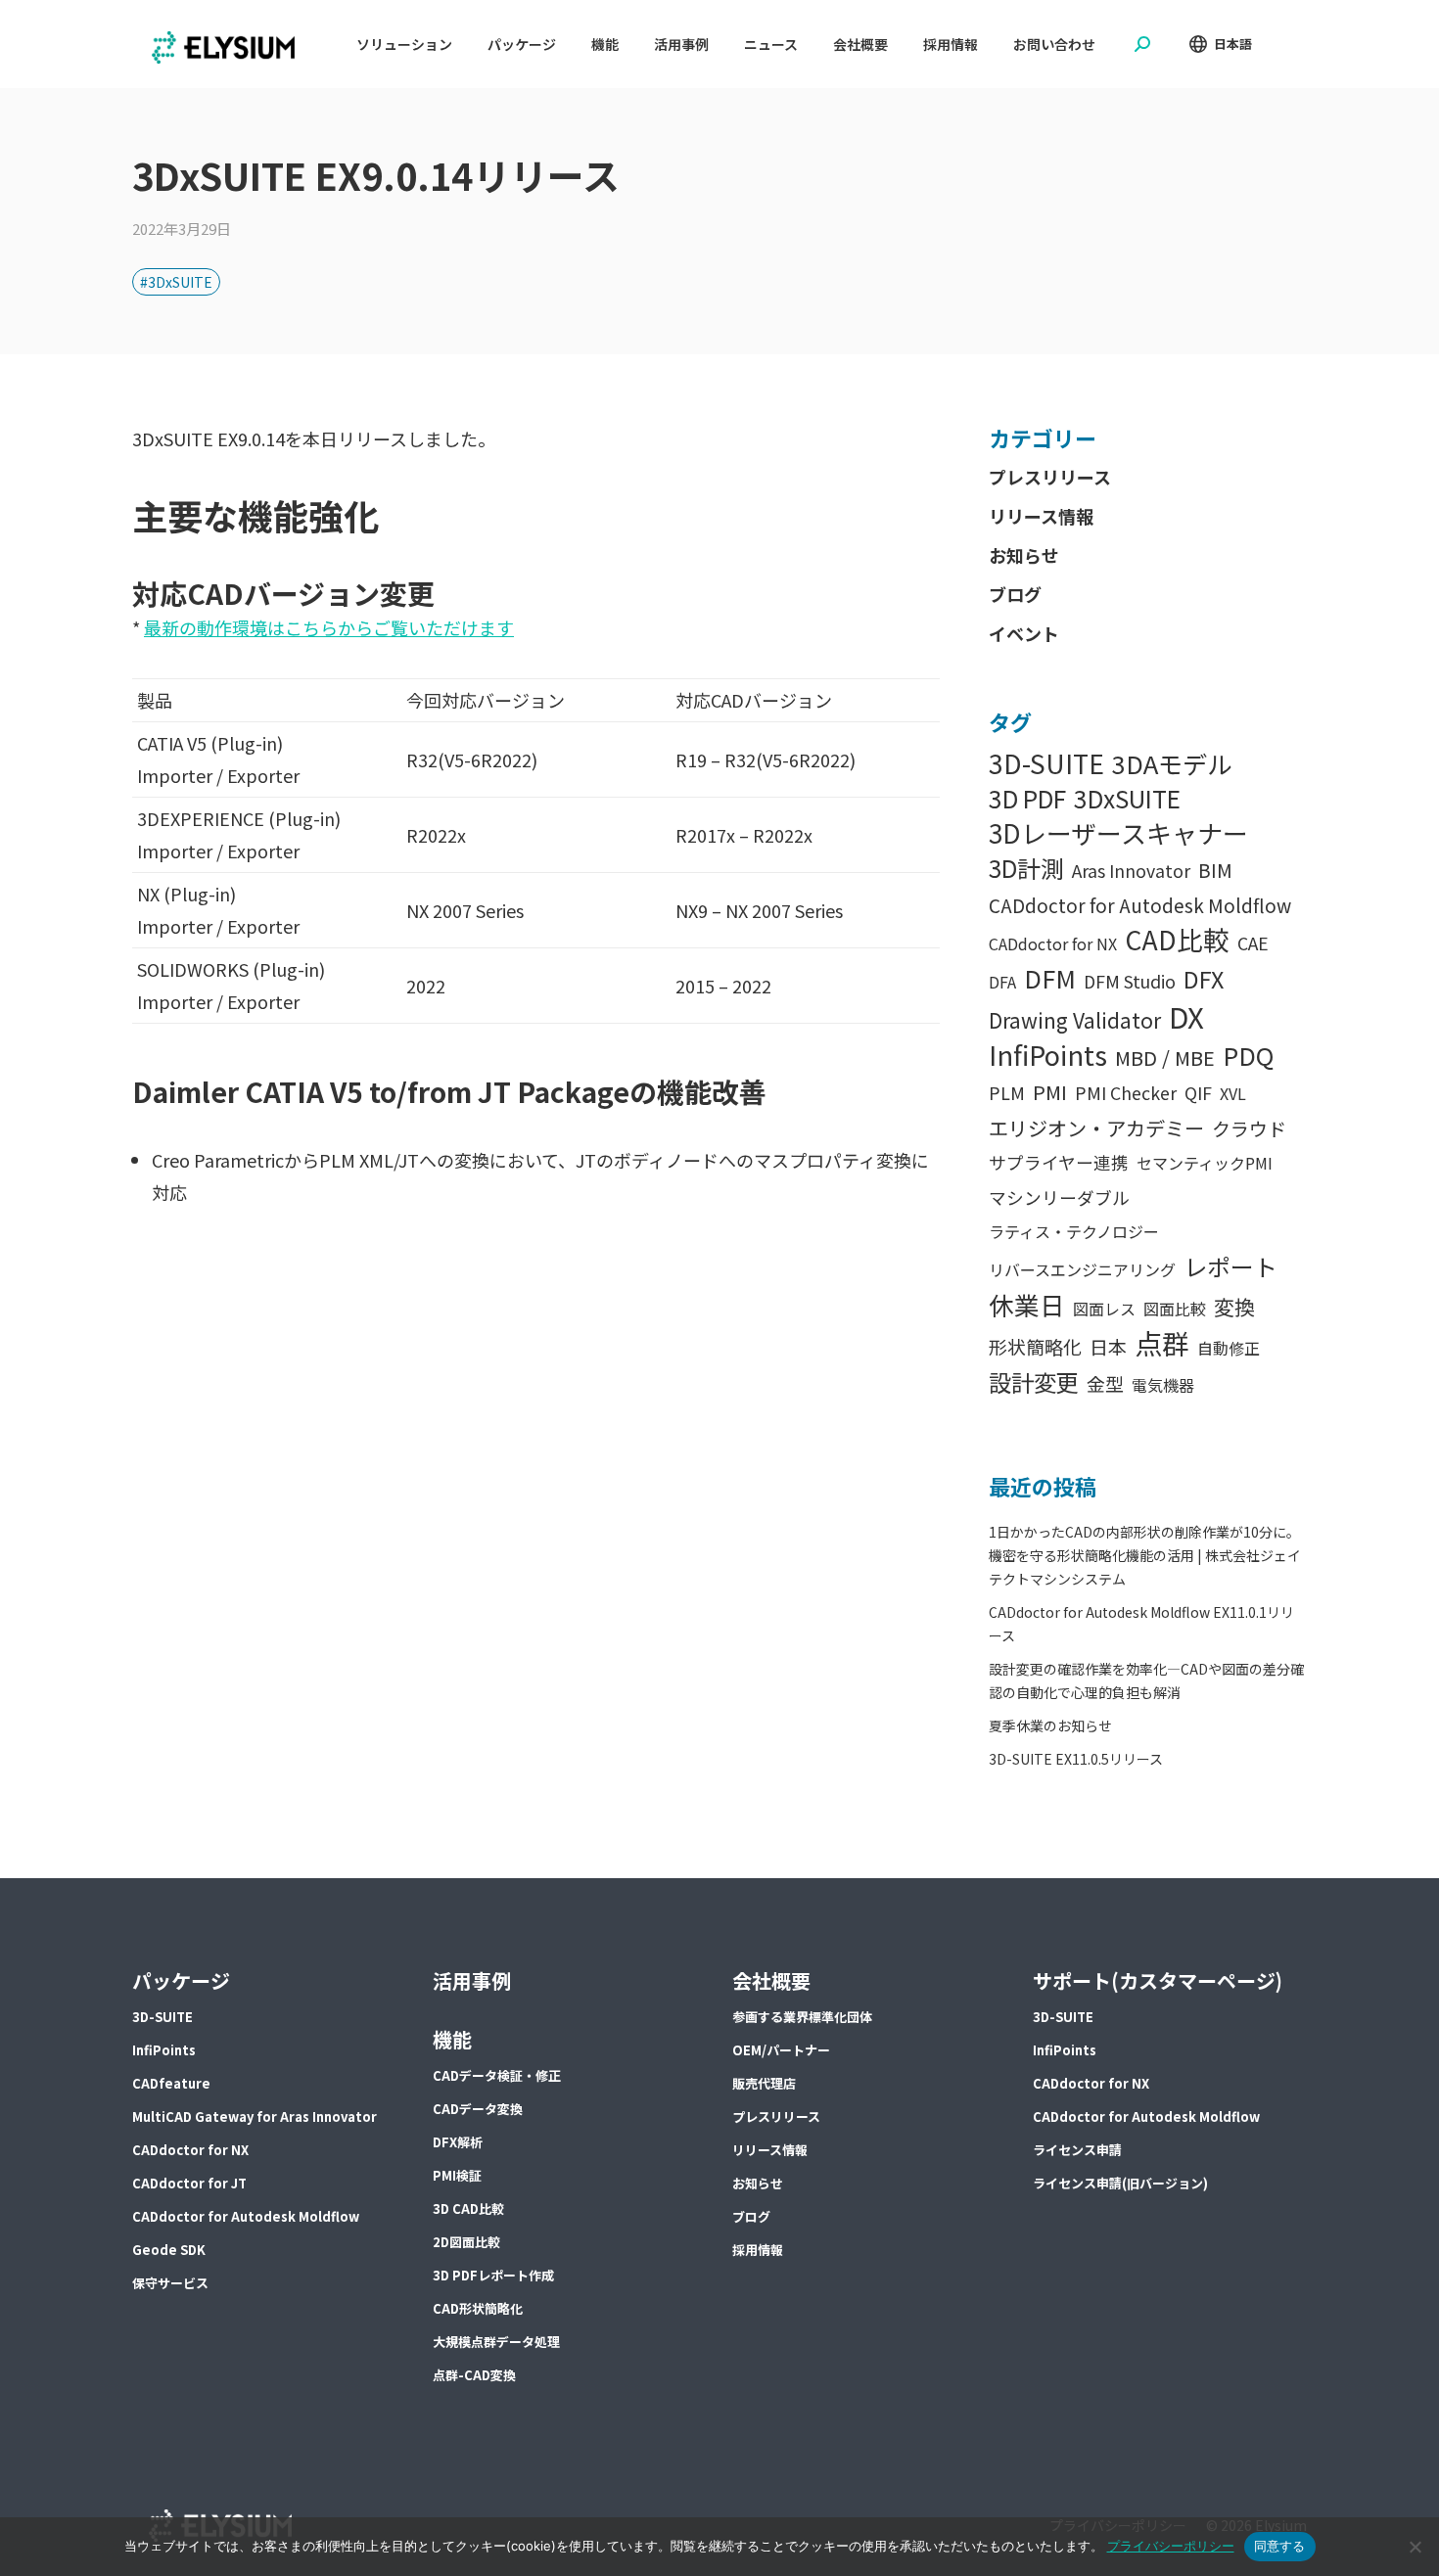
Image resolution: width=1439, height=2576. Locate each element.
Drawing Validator (1075, 1020)
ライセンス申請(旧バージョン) (1120, 2183)
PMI (1050, 1092)
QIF (1198, 1093)
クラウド (1249, 1128)
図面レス (1104, 1309)
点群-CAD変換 (474, 2375)
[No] (1415, 2547)
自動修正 (1229, 1348)
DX (1186, 1016)
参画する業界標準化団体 (802, 2017)
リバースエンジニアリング (1082, 1269)
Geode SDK (169, 2250)
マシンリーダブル (1059, 1197)
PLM (1007, 1093)
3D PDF (1027, 798)
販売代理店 (764, 2083)
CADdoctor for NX (1053, 943)
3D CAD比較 (468, 2208)
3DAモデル (1172, 764)
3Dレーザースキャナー (1118, 832)
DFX (1204, 979)
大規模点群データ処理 (496, 2342)
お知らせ (1024, 555)
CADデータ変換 (478, 2109)
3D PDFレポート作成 (493, 2275)
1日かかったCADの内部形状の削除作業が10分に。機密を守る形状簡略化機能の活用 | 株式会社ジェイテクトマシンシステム (1145, 1555)
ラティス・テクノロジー (1074, 1231)
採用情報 (758, 2250)
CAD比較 (1177, 939)
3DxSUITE (1127, 798)
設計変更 (1034, 1382)
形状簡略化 (1035, 1346)
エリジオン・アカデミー (1096, 1128)
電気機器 (1163, 1385)
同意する (1280, 2546)
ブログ (1015, 594)
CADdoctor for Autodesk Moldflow (1140, 905)
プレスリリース (1050, 477)
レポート (1230, 1266)
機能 (452, 2039)
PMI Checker (1126, 1093)
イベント (1024, 633)
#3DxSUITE (176, 282)
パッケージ (181, 1980)
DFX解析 (458, 2142)
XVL (1233, 1093)
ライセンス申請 (1077, 2150)
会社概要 (771, 1980)
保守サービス (170, 2283)
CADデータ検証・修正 (497, 2075)
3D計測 (1026, 868)
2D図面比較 (466, 2242)
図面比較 (1175, 1309)
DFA (1002, 982)
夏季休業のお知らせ (1050, 1725)
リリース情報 (1041, 516)
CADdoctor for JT (189, 2183)
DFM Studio (1130, 981)
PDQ (1248, 1056)
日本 (1108, 1346)
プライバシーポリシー (1171, 2546)
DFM (1050, 978)
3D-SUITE (1046, 763)
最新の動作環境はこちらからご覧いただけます (329, 627)
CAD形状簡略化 (478, 2308)
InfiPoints (1048, 1055)
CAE (1253, 943)
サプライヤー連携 (1059, 1162)
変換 (1234, 1307)
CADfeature (171, 2083)
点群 (1162, 1343)
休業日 (1027, 1304)
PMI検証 (457, 2175)
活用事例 (472, 1980)
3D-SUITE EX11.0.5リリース (1076, 1759)
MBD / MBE (1165, 1058)
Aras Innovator (1131, 871)
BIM (1215, 870)
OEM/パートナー (781, 2050)
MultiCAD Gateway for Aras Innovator (255, 2116)
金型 (1105, 1383)
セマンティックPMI (1205, 1163)
